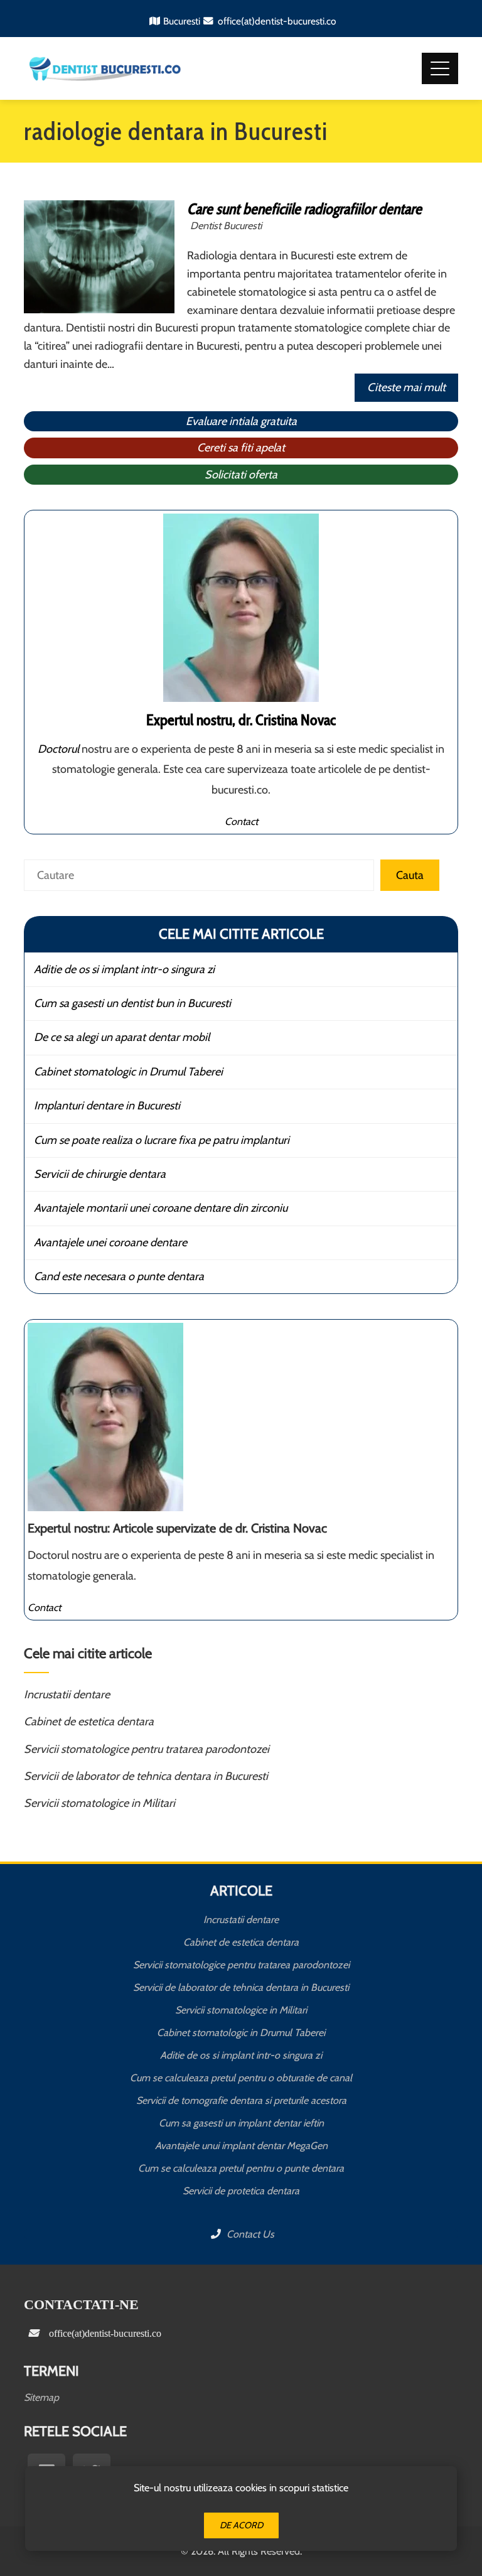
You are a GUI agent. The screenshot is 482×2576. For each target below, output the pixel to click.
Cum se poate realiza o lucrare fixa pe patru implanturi (162, 1140)
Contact (241, 821)
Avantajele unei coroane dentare (110, 1242)
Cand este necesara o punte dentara (119, 1276)
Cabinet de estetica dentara (89, 1722)
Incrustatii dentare (67, 1695)
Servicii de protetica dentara (241, 2191)
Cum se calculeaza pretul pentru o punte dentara (241, 2168)
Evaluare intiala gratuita (241, 421)
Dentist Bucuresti (226, 225)
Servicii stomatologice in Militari (99, 1803)
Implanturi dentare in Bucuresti (107, 1106)
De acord (241, 2525)
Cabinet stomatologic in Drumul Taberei (128, 1072)
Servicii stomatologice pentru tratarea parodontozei (147, 1749)
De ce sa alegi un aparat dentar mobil (122, 1037)
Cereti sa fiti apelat (241, 448)
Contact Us (249, 2234)
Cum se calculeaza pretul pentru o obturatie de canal (241, 2078)
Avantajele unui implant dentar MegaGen (241, 2146)
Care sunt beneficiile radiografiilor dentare (304, 209)
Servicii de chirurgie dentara (100, 1174)
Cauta (410, 875)
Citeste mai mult (406, 387)
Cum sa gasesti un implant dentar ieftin (241, 2123)
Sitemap (41, 2397)
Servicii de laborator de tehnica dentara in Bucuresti (146, 1776)
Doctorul (58, 749)
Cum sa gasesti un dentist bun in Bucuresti (132, 1003)
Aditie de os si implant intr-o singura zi (124, 969)
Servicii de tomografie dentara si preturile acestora (241, 2100)
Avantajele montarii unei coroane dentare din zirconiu (161, 1208)
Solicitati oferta (241, 475)
